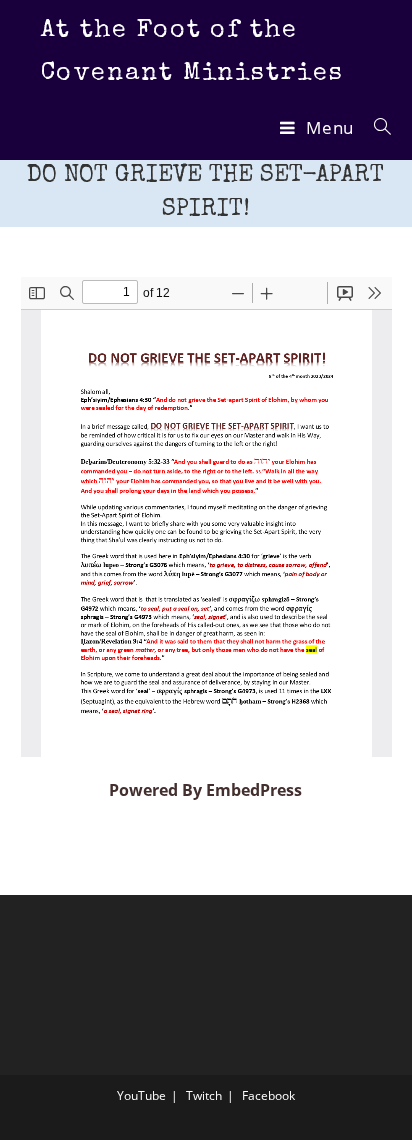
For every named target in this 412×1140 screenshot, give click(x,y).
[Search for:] (375, 127)
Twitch (204, 1095)
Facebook (268, 1095)
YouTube (141, 1095)
